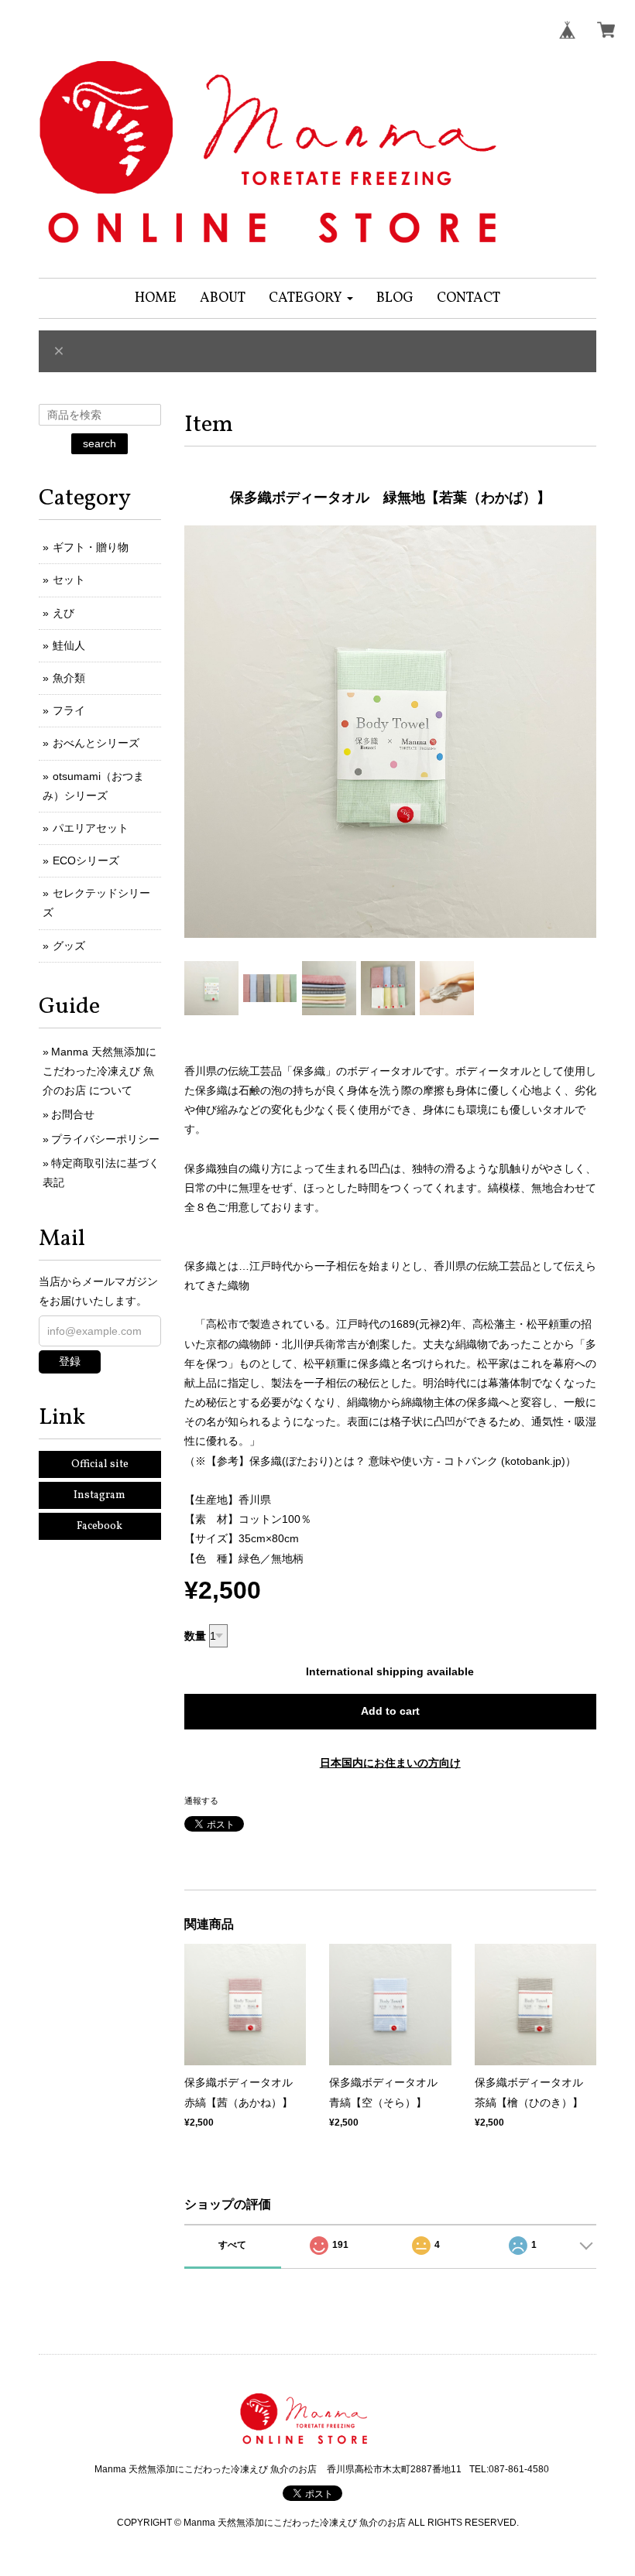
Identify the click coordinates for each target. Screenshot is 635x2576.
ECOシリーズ (86, 860)
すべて (232, 2245)
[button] (311, 298)
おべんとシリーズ (96, 743)
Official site (100, 1464)
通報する (201, 1801)
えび (63, 613)
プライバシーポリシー (105, 1139)
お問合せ (73, 1114)
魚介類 (69, 678)
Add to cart (390, 1711)
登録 (70, 1361)
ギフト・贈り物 (91, 547)
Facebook (100, 1526)
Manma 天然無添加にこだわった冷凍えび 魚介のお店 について (100, 1071)
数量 (195, 1636)
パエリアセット (91, 828)
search (100, 443)
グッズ (69, 946)
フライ (69, 710)
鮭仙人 (69, 645)
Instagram (100, 1495)
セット (69, 580)
